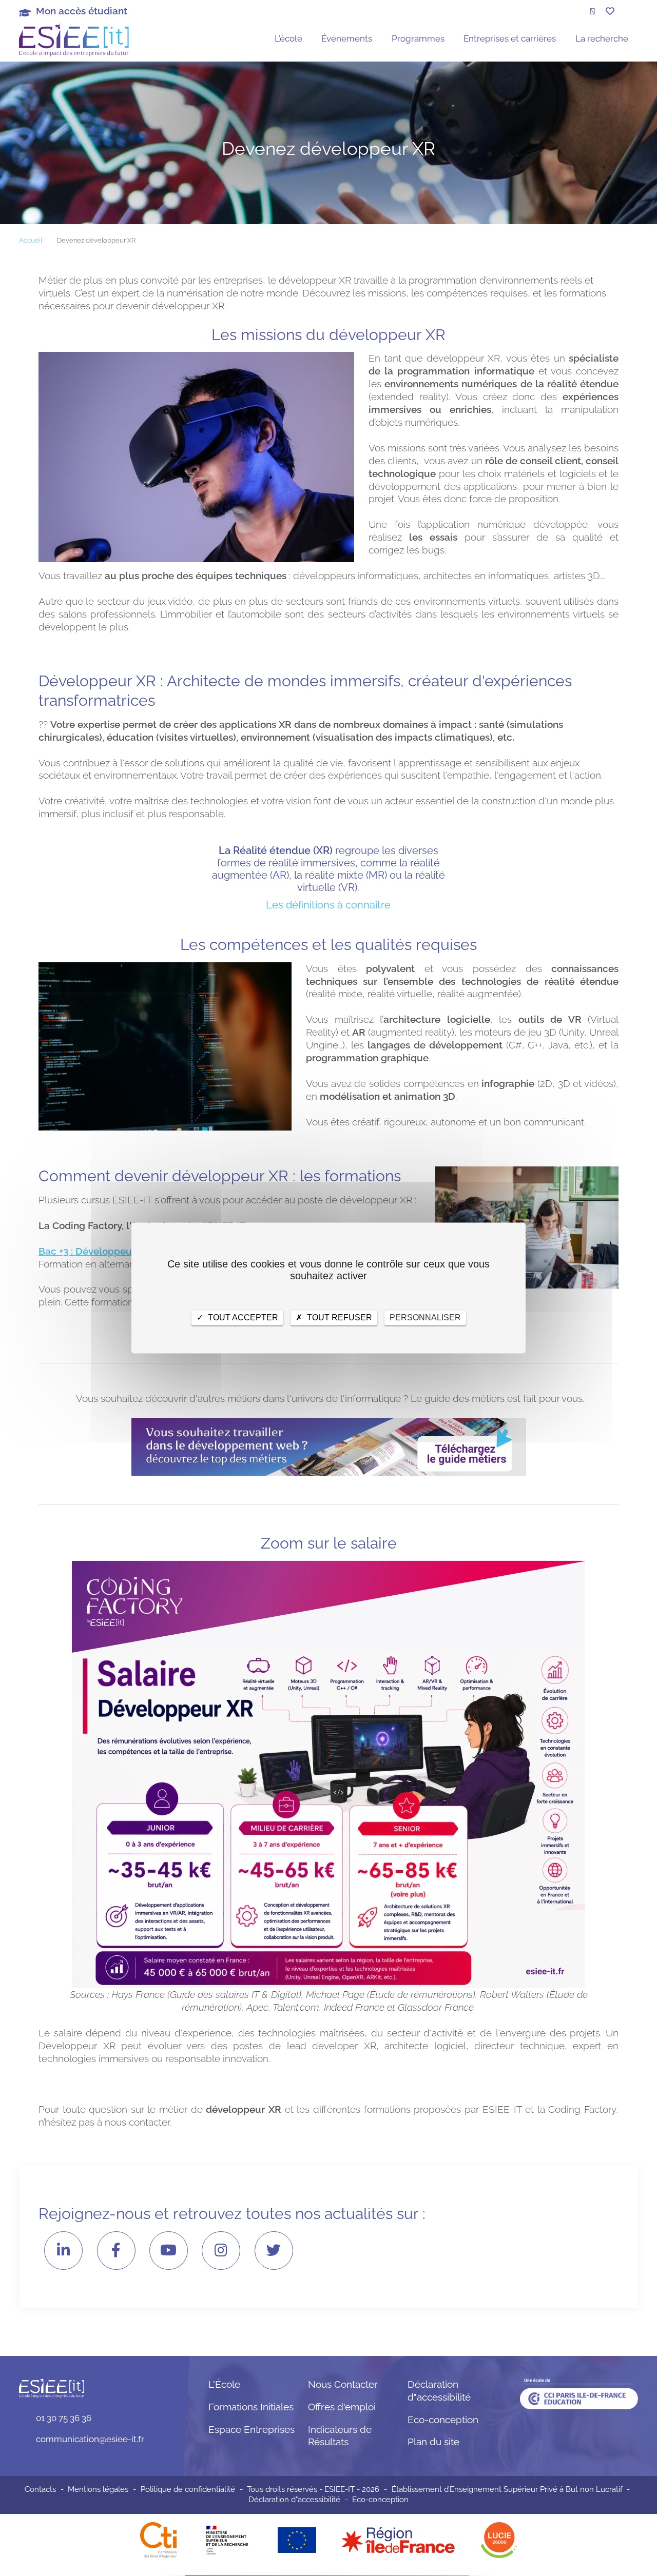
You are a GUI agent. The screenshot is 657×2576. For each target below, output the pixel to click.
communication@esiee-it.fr (90, 2439)
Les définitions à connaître (328, 905)
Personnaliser (425, 1317)
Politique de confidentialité (188, 2489)
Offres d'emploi (342, 2407)
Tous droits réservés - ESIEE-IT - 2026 (313, 2489)
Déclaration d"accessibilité (294, 2500)
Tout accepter (242, 1317)
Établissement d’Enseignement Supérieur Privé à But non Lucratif (507, 2489)
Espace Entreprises (252, 2429)
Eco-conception (443, 2420)
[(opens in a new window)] (398, 2540)
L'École (224, 2384)
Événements (347, 38)
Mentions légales (98, 2489)
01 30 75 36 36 (64, 2418)
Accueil (31, 240)
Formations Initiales (251, 2407)
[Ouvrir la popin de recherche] (592, 11)
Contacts (40, 2489)
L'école (288, 38)
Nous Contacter (343, 2384)
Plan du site (433, 2442)
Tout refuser (339, 1317)
